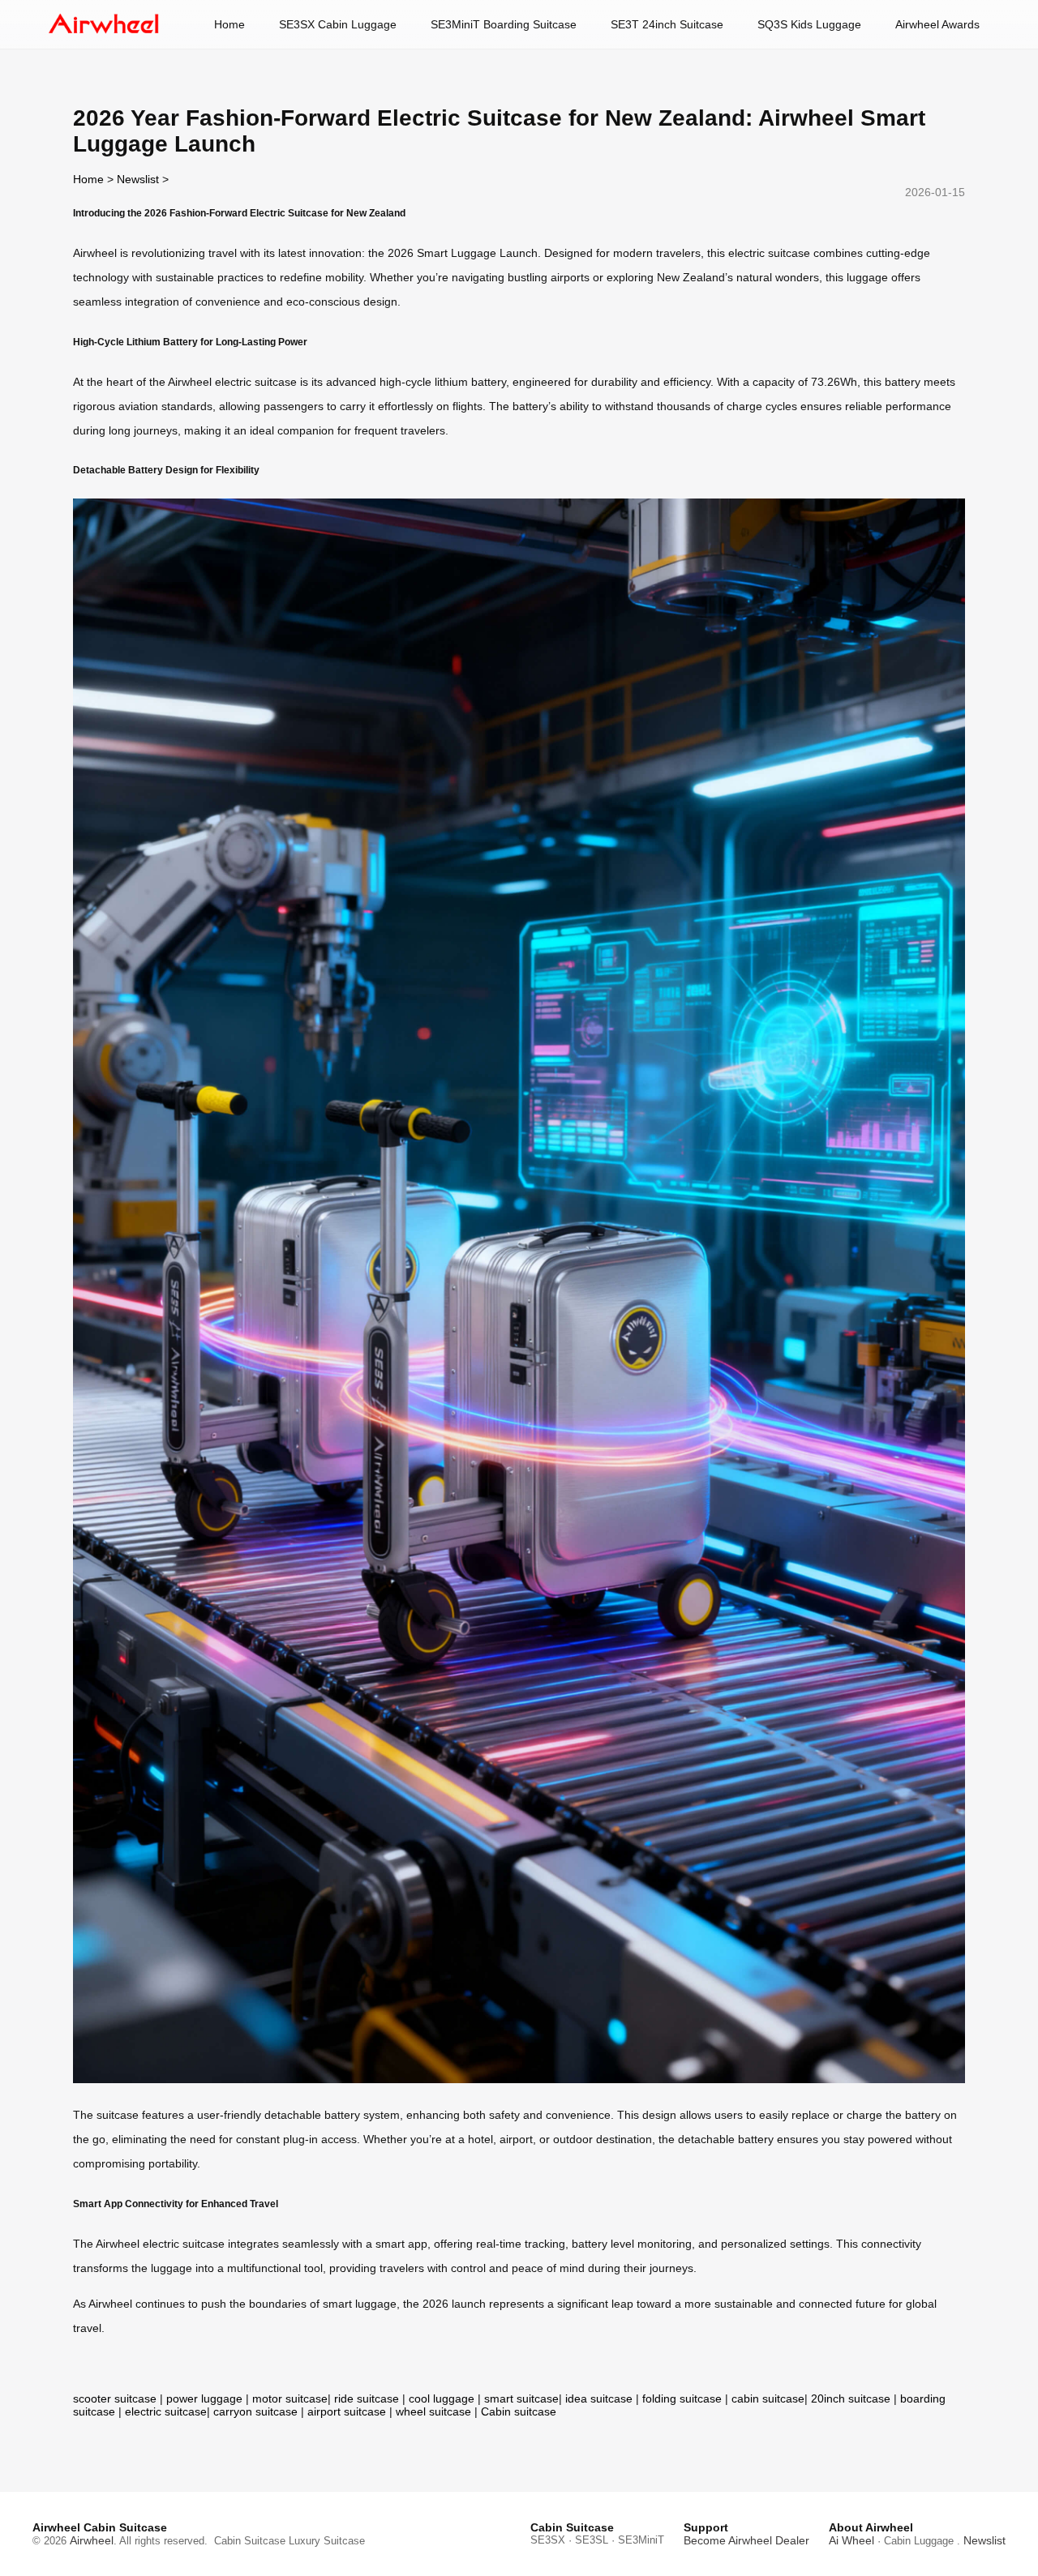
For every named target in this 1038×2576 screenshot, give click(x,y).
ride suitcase (367, 2398)
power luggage (204, 2398)
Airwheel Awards (937, 24)
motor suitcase (290, 2398)
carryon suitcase (255, 2411)
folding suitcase (682, 2398)
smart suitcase (521, 2398)
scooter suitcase (115, 2398)
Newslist (138, 179)
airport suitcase (347, 2411)
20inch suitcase (851, 2398)
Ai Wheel (851, 2540)
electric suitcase (166, 2411)
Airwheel (92, 2540)
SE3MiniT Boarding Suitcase (504, 24)
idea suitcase (599, 2398)
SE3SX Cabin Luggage (338, 24)
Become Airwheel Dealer (746, 2540)
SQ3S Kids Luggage (809, 24)
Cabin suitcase (519, 2411)
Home (229, 24)
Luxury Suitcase (327, 2541)
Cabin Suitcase (250, 2541)
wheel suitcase (433, 2411)
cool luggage (442, 2398)
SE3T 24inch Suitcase (667, 24)
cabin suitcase (768, 2398)
